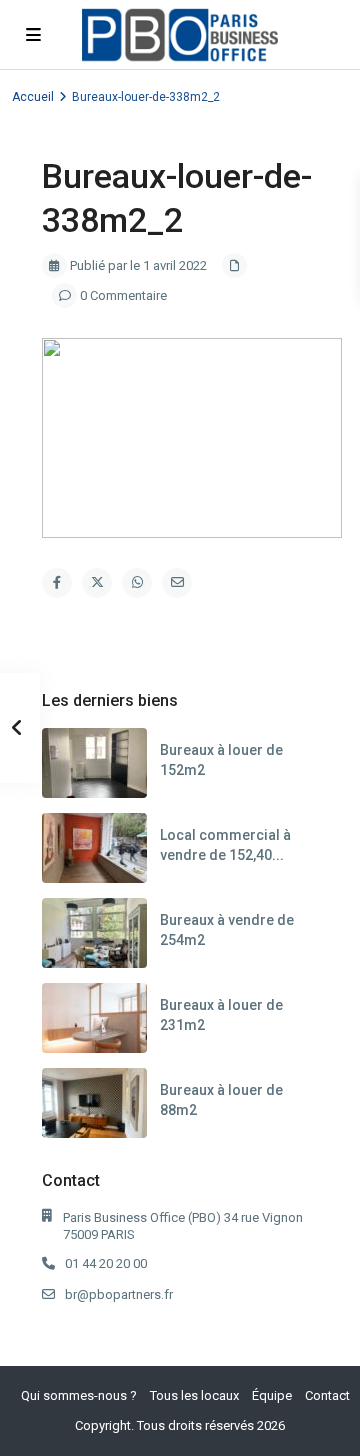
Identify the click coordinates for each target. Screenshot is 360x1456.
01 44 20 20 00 (106, 1263)
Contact (327, 1395)
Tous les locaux (194, 1395)
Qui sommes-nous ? (79, 1395)
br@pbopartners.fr (119, 1294)
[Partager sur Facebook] (57, 583)
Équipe (272, 1395)
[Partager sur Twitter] (97, 583)
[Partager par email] (177, 583)
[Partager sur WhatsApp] (137, 583)
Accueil (33, 97)
